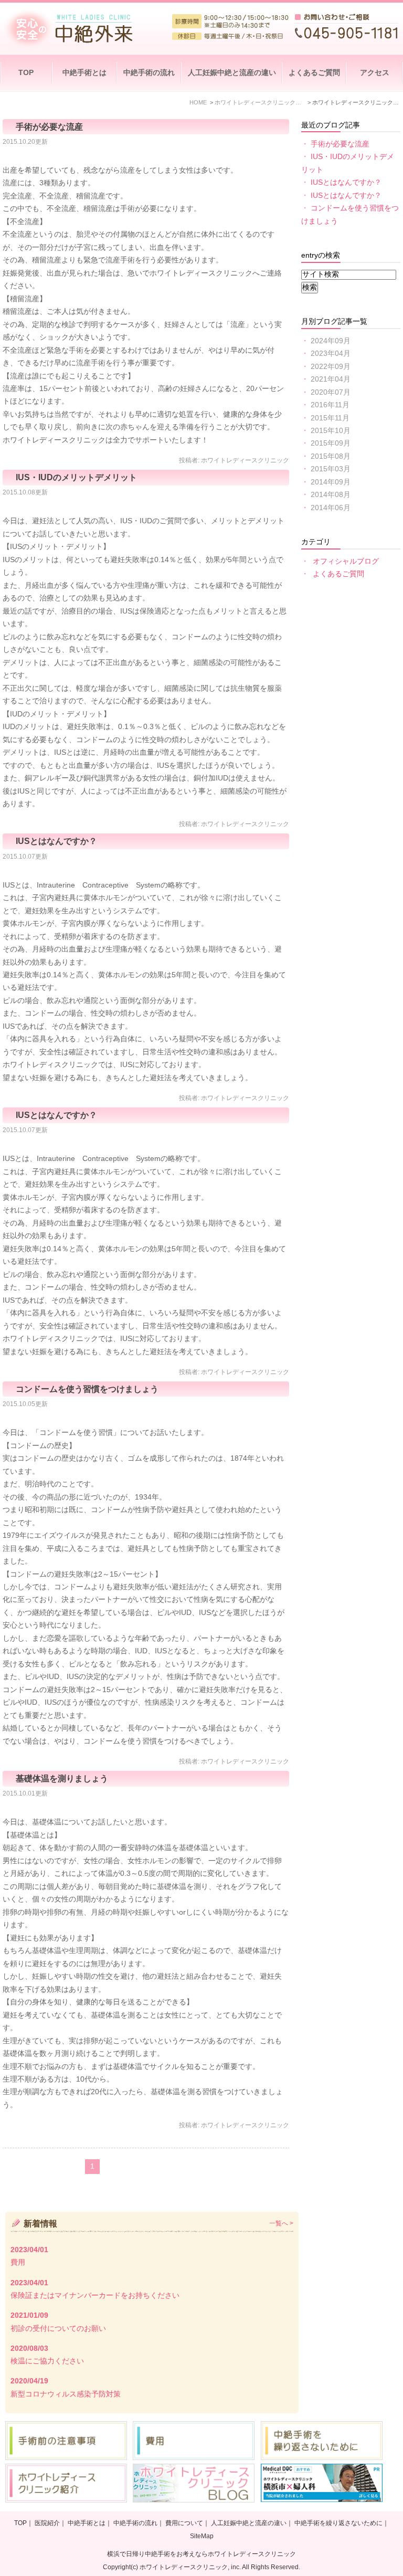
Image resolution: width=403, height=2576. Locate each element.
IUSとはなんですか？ (56, 841)
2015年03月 (331, 469)
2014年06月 (331, 508)
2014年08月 (331, 495)
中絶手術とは (84, 73)
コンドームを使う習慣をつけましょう (87, 1389)
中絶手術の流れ (149, 73)
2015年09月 (331, 443)
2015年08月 (331, 456)
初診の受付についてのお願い (58, 2329)
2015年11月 (330, 418)
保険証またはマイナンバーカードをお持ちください (95, 2295)
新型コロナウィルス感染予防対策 (66, 2394)
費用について (184, 2523)
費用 (18, 2262)
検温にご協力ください (47, 2361)
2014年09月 (331, 482)
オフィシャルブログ (346, 561)
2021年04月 (331, 379)
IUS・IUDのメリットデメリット (76, 477)
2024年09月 (331, 341)
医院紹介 (47, 2523)
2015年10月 (331, 431)
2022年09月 (331, 367)
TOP (26, 73)
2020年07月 (331, 392)
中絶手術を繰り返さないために (338, 2523)
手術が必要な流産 (49, 126)
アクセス (375, 73)
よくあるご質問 (314, 73)
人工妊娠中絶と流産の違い (232, 73)
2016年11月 (330, 405)
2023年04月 (331, 353)
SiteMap (202, 2536)
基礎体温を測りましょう (62, 1778)
